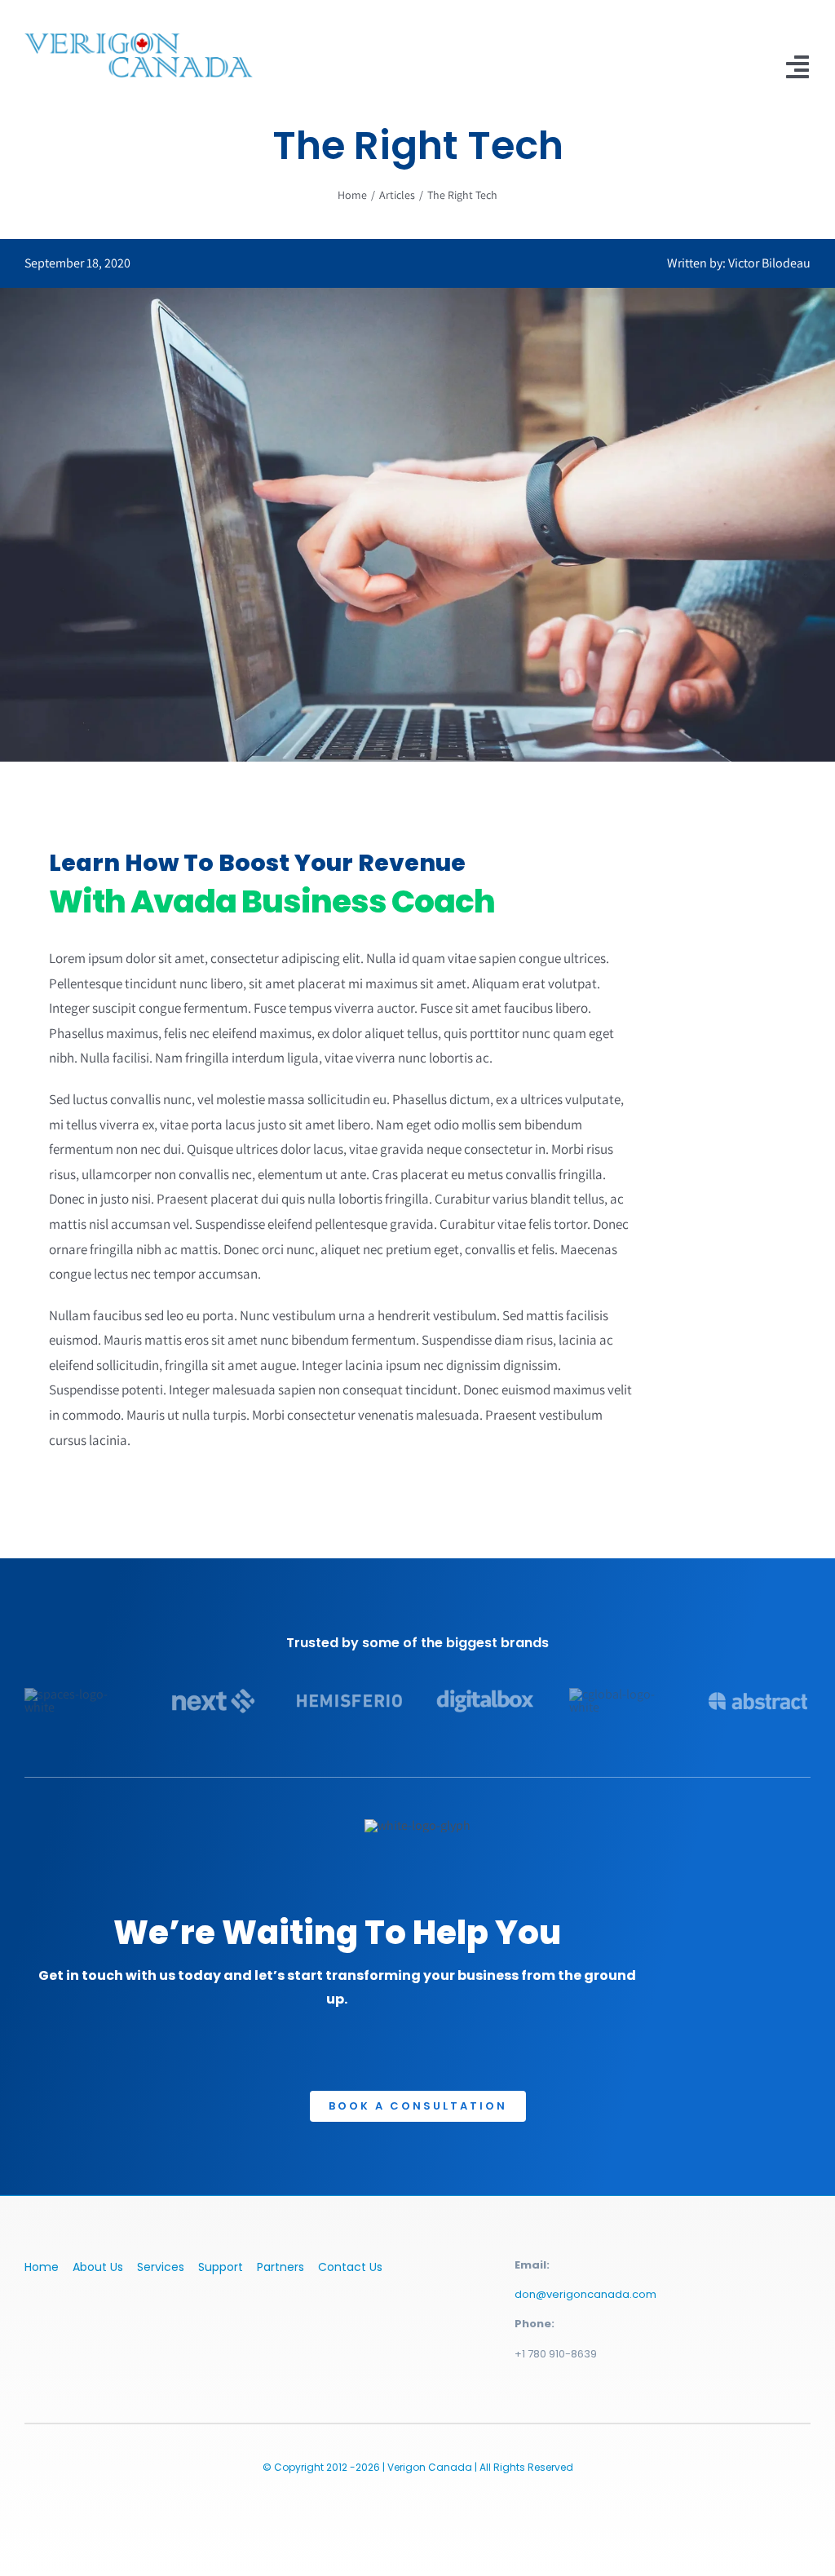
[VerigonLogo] (139, 31)
